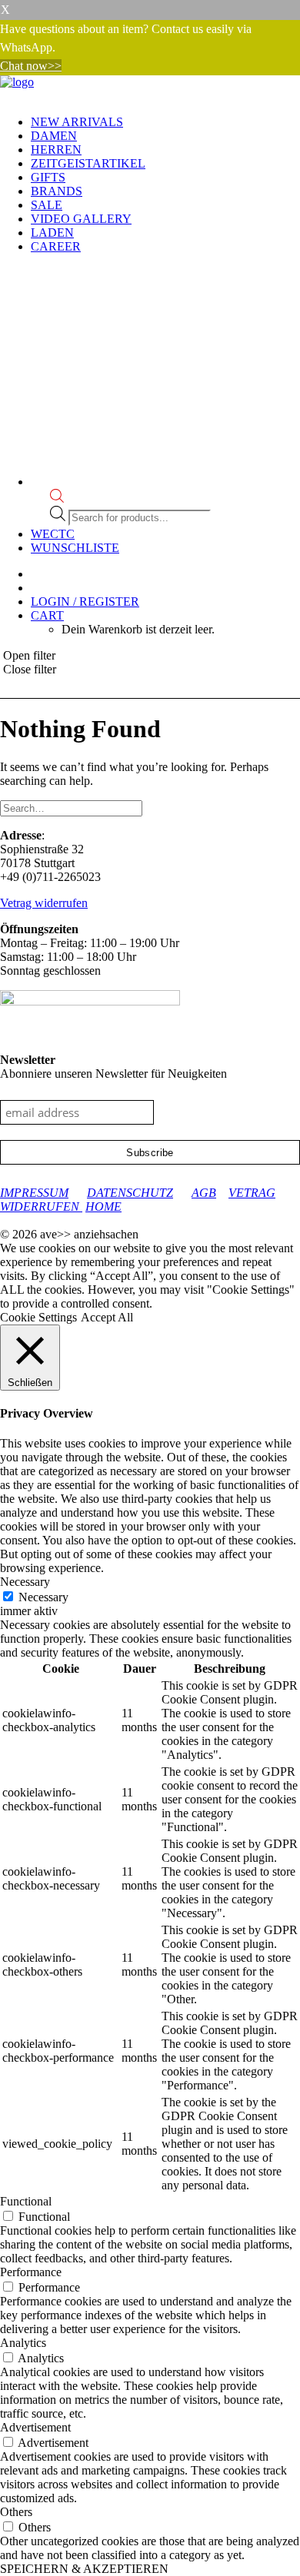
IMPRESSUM (34, 1193)
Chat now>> (31, 66)
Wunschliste (75, 548)
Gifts (48, 177)
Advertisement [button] (35, 2427)
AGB (204, 1193)
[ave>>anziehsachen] (150, 89)
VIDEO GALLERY (81, 219)
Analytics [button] (23, 2343)
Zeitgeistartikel (88, 163)
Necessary (43, 1597)
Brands (57, 191)
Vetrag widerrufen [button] (44, 903)
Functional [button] (26, 2201)
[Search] (71, 808)
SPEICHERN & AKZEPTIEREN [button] (84, 2569)
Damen (54, 136)
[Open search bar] (57, 499)
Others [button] (16, 2512)
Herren (56, 150)
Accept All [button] (107, 1317)
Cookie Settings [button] (38, 1317)
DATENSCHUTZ (130, 1193)
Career (56, 246)
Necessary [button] (25, 1582)
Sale (47, 205)
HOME (103, 1207)
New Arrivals (77, 122)
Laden (52, 233)
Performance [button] (31, 2272)
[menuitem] (165, 122)
